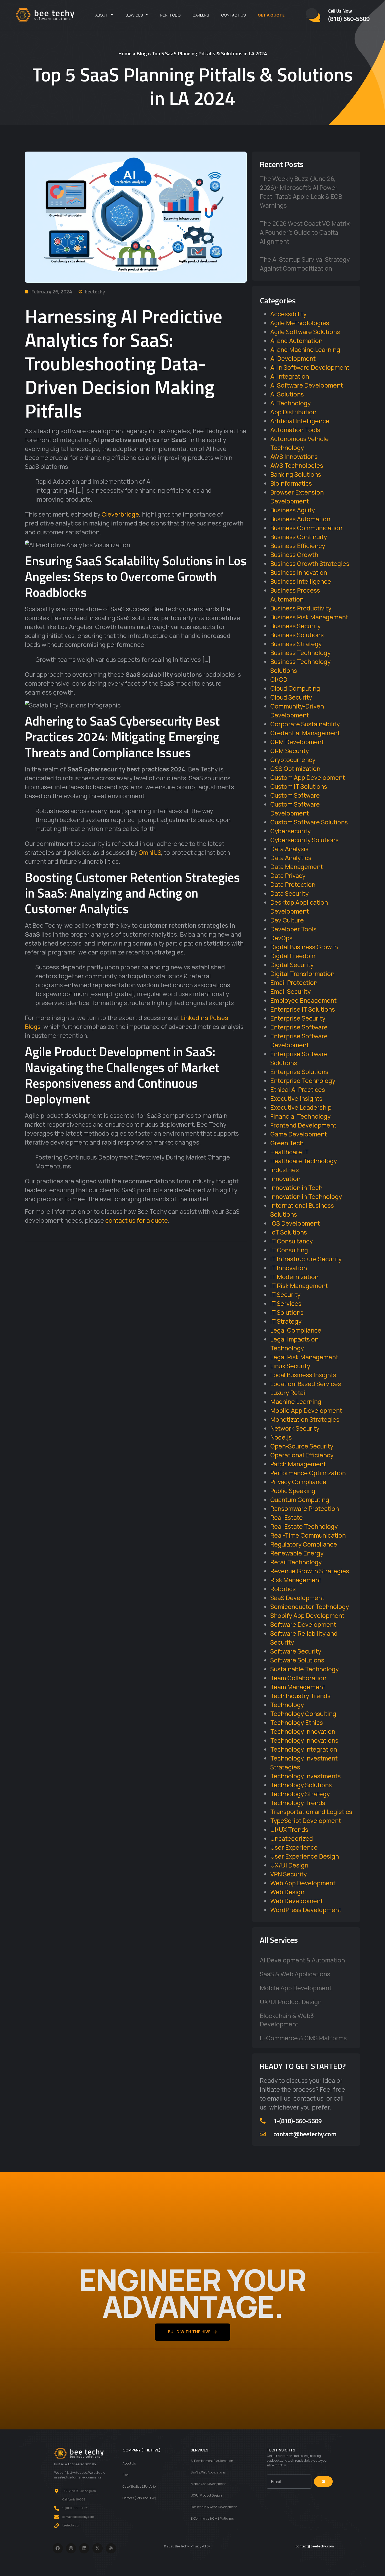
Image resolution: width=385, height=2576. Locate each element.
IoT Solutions (289, 1232)
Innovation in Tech (296, 1188)
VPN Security (288, 1874)
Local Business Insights (303, 1375)
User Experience (294, 1847)
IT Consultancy (291, 1241)
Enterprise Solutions (299, 1072)
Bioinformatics (291, 483)
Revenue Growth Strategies (310, 1571)
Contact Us (233, 15)
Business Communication (306, 528)
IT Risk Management (299, 1286)
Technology (287, 1705)
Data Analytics (291, 858)
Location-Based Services (306, 1384)
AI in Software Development (310, 367)
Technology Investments (306, 1776)
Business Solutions (297, 635)
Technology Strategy (300, 1794)
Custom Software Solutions (309, 822)
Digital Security (292, 965)
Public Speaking (293, 1491)
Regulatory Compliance (304, 1544)
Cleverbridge (120, 514)
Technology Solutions (301, 1785)
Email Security (290, 991)
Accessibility (288, 314)
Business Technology (300, 653)
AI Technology (290, 403)
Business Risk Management (309, 617)
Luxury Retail (288, 1393)
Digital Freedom (293, 956)
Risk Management (296, 1580)
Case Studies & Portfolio (139, 2486)
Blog (142, 53)
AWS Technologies (297, 465)
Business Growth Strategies (310, 563)
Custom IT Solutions (299, 786)
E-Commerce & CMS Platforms (303, 2038)
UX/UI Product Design (291, 2002)
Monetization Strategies (305, 1419)
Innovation (285, 1179)
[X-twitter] (98, 2548)
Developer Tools (293, 929)
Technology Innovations (304, 1740)
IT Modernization (294, 1277)
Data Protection (293, 884)
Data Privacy (288, 876)
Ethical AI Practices (298, 1090)
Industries (285, 1170)
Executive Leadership (301, 1107)
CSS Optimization (295, 769)
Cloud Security (291, 697)
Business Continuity (299, 537)
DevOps (281, 938)
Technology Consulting (303, 1714)
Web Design (287, 1892)
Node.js (281, 1437)
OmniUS (150, 852)
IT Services (286, 1303)
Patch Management (298, 1464)
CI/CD (279, 679)
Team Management (298, 1687)
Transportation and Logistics (311, 1812)
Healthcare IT (290, 1152)
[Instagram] (71, 2548)
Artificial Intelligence (300, 421)
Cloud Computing (295, 688)
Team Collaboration (298, 1678)
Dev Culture (287, 920)
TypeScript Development (306, 1821)
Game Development (299, 1134)
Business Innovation (299, 572)
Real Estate (287, 1517)
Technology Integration (304, 1749)
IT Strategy (286, 1321)
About (102, 15)
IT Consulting (289, 1250)
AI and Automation (296, 341)
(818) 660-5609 (349, 19)
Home (125, 53)
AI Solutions (287, 394)
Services (134, 15)
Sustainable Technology (304, 1669)
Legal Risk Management (304, 1357)
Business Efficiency (298, 546)
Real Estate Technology (304, 1526)
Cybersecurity (290, 831)
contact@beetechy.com (305, 2134)
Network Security (295, 1428)
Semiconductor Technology (310, 1607)
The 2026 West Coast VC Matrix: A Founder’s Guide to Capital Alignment (306, 232)
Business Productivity (301, 608)
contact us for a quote (137, 1220)
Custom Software (295, 795)
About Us (129, 2463)
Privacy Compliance (298, 1482)
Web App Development (303, 1883)
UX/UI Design (289, 1865)
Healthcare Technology (304, 1161)
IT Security (285, 1295)
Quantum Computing (300, 1500)
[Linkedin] (84, 2548)
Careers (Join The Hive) (139, 2498)
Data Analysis (289, 849)
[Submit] (323, 2482)
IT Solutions (287, 1312)
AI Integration (290, 376)
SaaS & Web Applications (295, 1974)
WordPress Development (306, 1910)
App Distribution (293, 412)
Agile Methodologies (300, 323)
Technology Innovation (303, 1731)
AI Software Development (307, 385)
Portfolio (170, 15)
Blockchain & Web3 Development (287, 2020)
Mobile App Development (306, 1410)
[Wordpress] (111, 2548)
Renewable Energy (297, 1553)
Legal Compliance (296, 1330)
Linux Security (290, 1366)
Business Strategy (296, 644)
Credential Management (305, 733)
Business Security (295, 626)
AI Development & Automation (302, 1960)
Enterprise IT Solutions (303, 1009)
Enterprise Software (299, 1027)
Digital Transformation (302, 974)
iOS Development (295, 1223)
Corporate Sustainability (305, 724)
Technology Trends (298, 1803)
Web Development (297, 1901)
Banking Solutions (296, 474)
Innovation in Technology (306, 1196)
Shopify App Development (307, 1616)
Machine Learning (296, 1402)
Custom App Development (308, 777)
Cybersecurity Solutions (304, 840)
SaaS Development (297, 1598)
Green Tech (287, 1143)
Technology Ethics (297, 1722)
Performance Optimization (308, 1473)
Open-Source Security (302, 1446)
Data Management (297, 867)
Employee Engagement (303, 1000)
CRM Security (290, 751)
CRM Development (297, 742)
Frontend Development (303, 1125)
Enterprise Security (298, 1018)
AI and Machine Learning (305, 350)
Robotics (283, 1589)
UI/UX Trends (289, 1829)
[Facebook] (58, 2548)
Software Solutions (297, 1660)
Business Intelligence (301, 581)
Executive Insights (296, 1098)
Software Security (296, 1651)
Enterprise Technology (303, 1081)
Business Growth (294, 555)
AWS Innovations (294, 457)
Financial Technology (300, 1116)
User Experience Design (305, 1856)
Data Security (289, 893)
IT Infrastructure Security (306, 1259)
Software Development (303, 1624)
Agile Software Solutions (305, 332)
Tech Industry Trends (300, 1696)
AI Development (293, 358)
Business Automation (300, 519)
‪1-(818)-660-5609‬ (298, 2121)
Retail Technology (296, 1562)
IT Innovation (289, 1268)
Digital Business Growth (304, 947)
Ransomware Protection (305, 1509)
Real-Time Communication (308, 1535)
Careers (201, 15)
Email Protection (294, 983)
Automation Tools (295, 430)
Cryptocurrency (293, 760)
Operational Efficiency (302, 1455)
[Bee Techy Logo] (45, 15)
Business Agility (293, 510)
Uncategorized (292, 1838)
